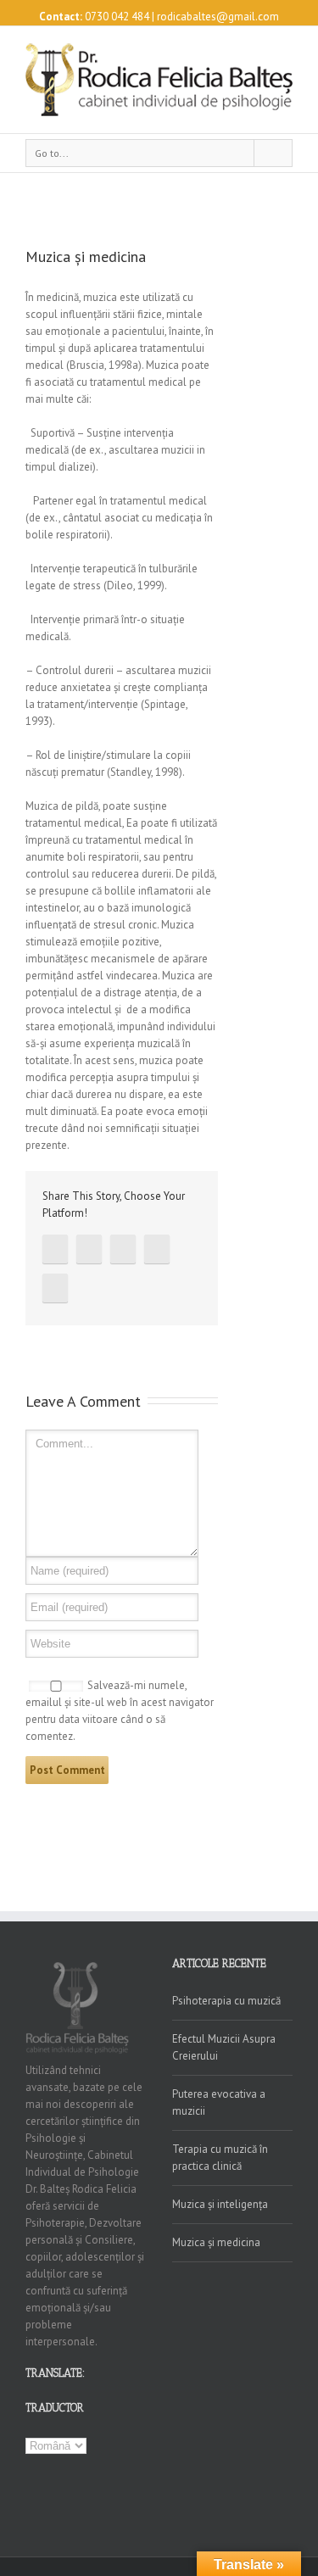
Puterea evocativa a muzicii (219, 2102)
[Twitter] (89, 1249)
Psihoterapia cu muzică (226, 2001)
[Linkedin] (157, 1249)
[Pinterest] (123, 1249)
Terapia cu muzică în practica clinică (220, 2158)
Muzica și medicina (216, 2242)
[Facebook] (55, 1249)
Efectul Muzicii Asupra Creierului (224, 2047)
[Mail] (55, 1288)
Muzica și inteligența (220, 2204)
